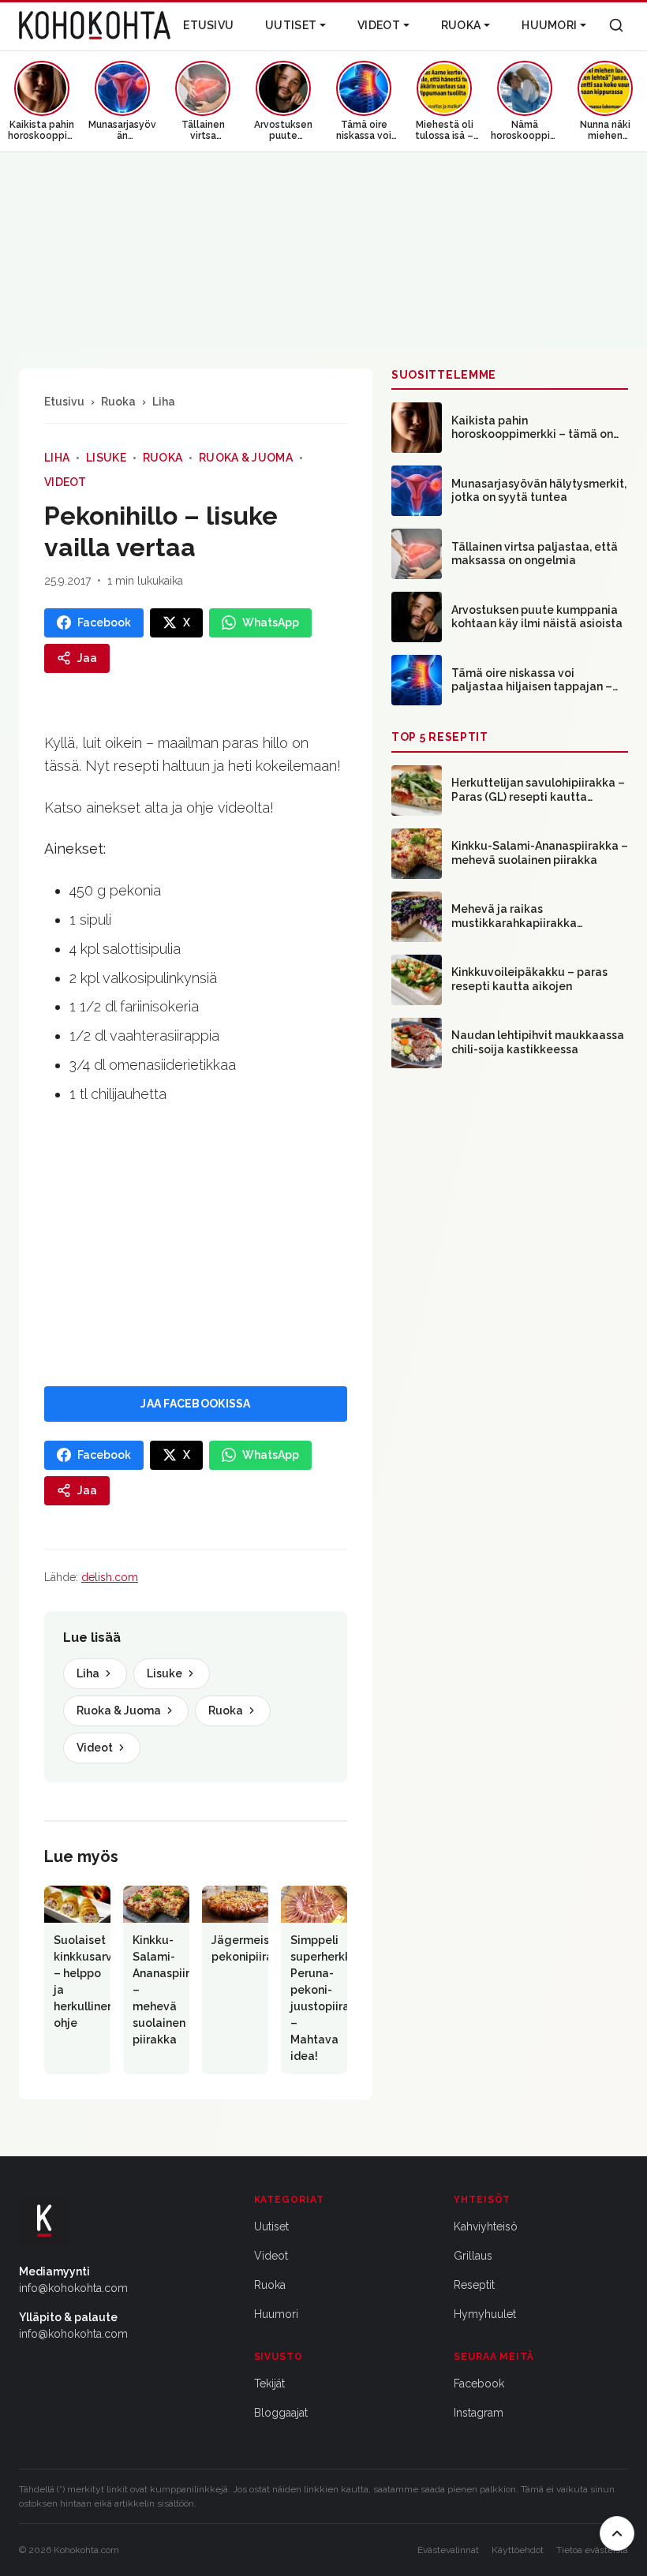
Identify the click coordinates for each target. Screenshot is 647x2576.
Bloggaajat (281, 2413)
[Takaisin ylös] (617, 2533)
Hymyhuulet (485, 2314)
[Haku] (616, 25)
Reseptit (474, 2285)
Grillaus (473, 2256)
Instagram (479, 2413)
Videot (379, 25)
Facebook (479, 2383)
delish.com (110, 1577)
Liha (164, 402)
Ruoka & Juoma (246, 458)
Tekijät (269, 2383)
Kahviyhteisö (486, 2226)
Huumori (549, 25)
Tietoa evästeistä (592, 2550)
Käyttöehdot (518, 2550)
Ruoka (461, 25)
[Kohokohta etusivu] (95, 25)
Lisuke (106, 458)
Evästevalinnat (448, 2550)
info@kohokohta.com (73, 2288)
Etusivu (208, 25)
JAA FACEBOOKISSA (195, 1404)
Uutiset (291, 25)
